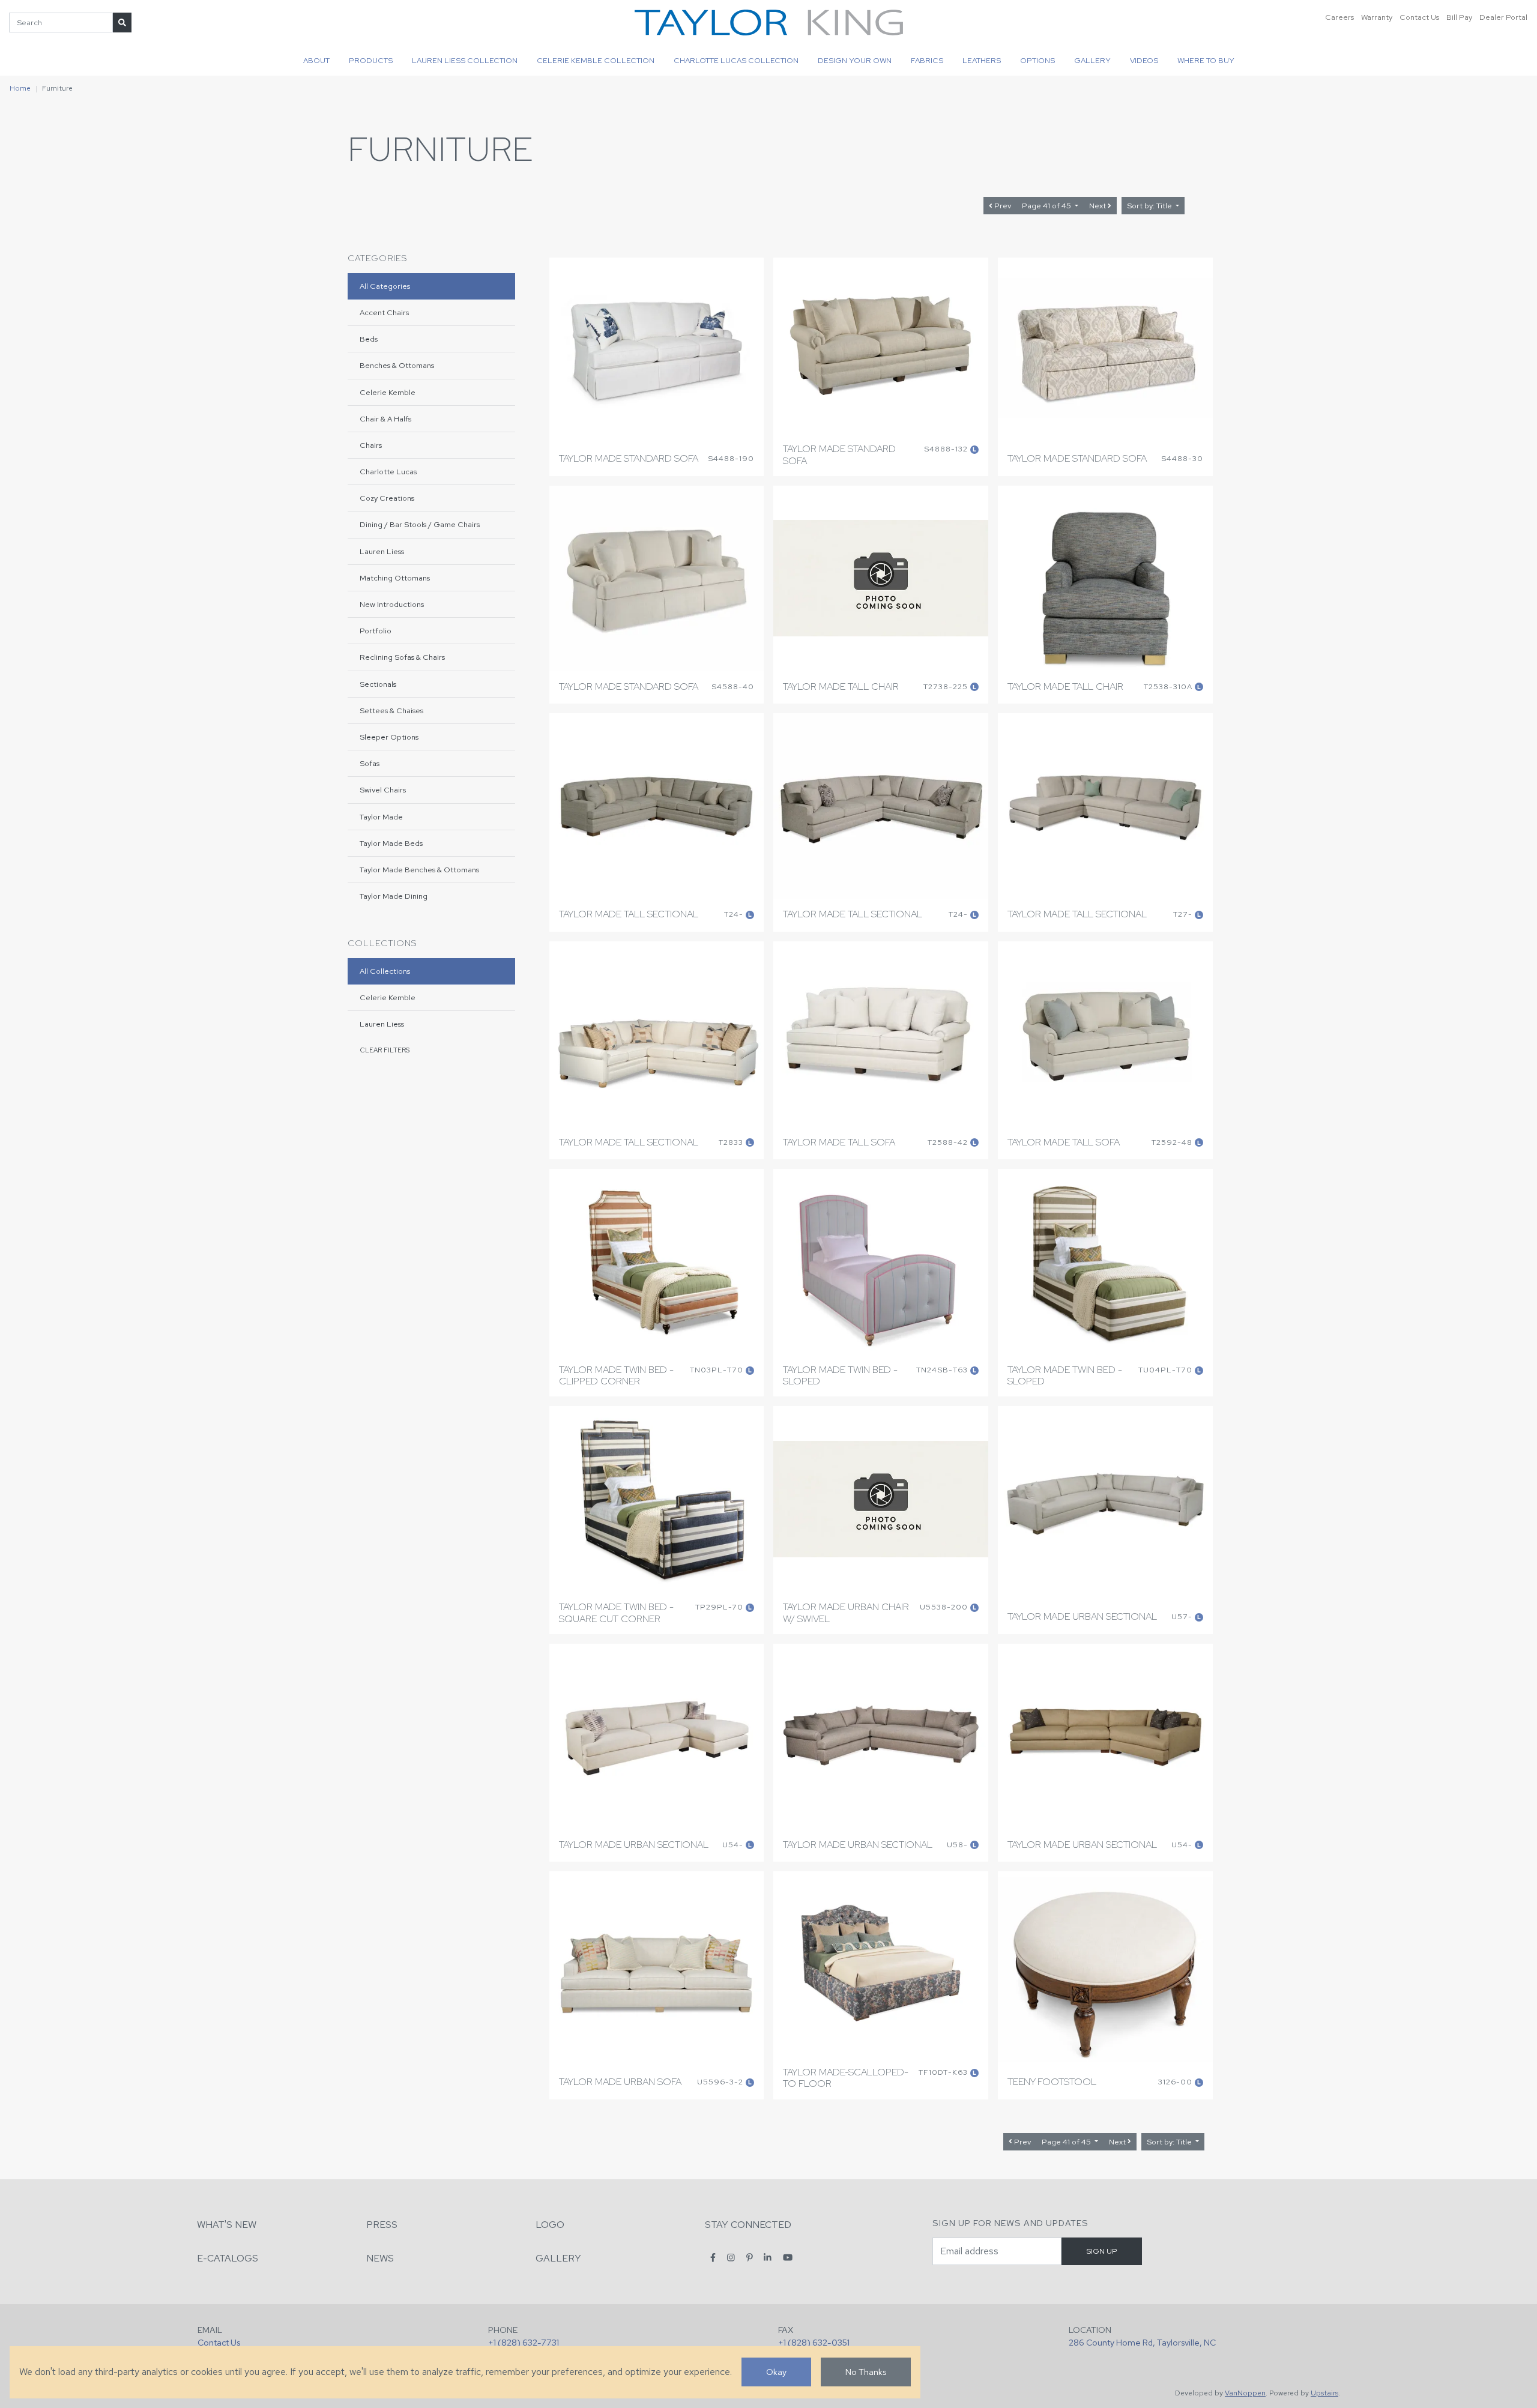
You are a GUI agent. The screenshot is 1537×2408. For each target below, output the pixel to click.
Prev (1002, 206)
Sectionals (378, 684)
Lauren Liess (382, 551)
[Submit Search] (122, 23)
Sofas (370, 763)
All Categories (385, 286)
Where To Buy (1206, 60)
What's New (227, 2225)
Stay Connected (748, 2225)
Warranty (1377, 17)
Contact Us (1419, 17)
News (380, 2258)
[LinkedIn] (768, 2258)
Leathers (982, 60)
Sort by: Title (1150, 206)
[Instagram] (731, 2258)
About (316, 60)
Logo (550, 2225)
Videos (1144, 60)
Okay (776, 2372)
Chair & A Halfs (385, 419)
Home (20, 88)
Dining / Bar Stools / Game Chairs (420, 524)
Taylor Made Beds (391, 843)
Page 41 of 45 (1047, 206)
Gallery (1092, 60)
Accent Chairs (384, 312)
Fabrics (927, 60)
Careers (1339, 17)
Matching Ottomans (395, 578)
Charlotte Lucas (388, 472)
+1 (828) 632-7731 (524, 2342)
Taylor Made (381, 817)
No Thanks (866, 2372)
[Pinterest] (750, 2258)
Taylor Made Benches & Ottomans (419, 870)
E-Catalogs (228, 2258)
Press (382, 2225)
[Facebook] (713, 2258)
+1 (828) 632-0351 (814, 2342)
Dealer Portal (1503, 17)
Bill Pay (1459, 17)
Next (1098, 206)
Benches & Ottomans (397, 365)
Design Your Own (855, 60)
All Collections (385, 971)
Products (371, 60)
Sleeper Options (389, 737)
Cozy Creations (387, 498)
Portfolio (376, 631)
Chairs (371, 445)
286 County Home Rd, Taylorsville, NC (1142, 2342)
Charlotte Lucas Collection (736, 60)
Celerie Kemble (388, 392)
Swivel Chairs (383, 790)
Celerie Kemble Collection (596, 60)
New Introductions (392, 604)
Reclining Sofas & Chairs (402, 657)
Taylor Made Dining (394, 896)
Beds (369, 339)
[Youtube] (788, 2258)
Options (1037, 60)
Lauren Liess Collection (465, 60)
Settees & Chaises (391, 711)
